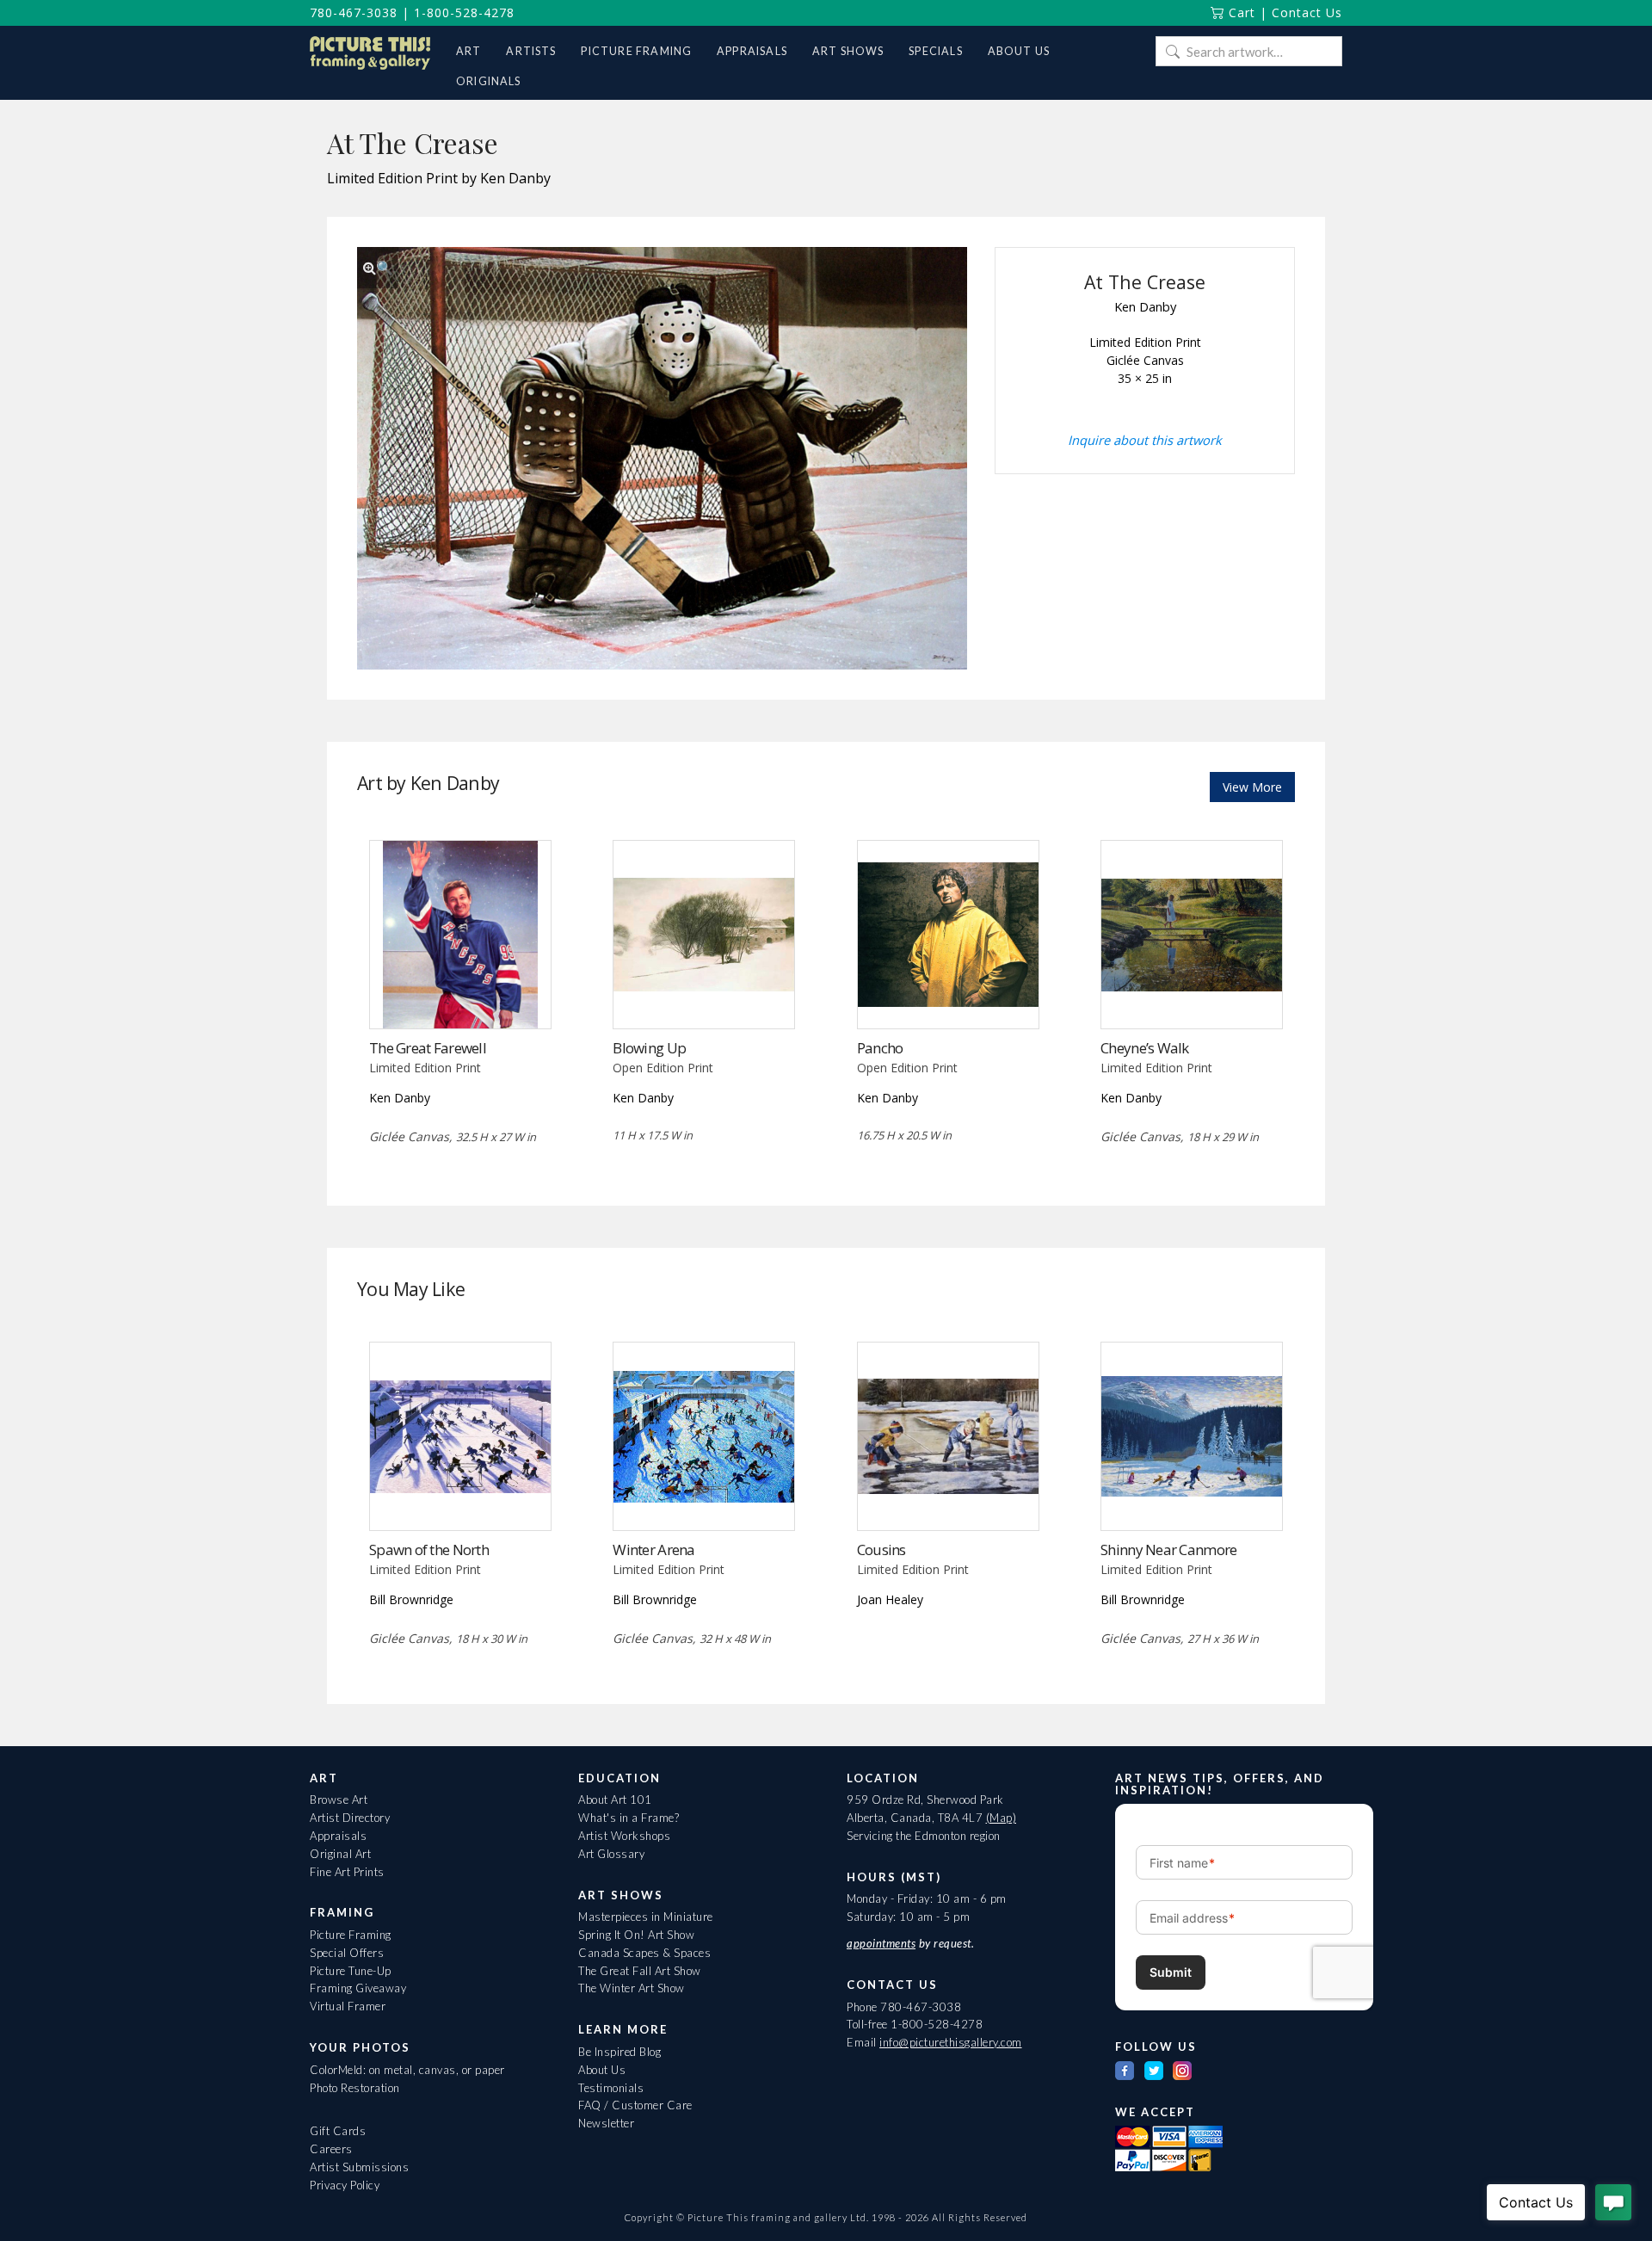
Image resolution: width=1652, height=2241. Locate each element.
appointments (881, 1943)
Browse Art (339, 1800)
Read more (704, 993)
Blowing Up (649, 1048)
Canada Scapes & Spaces (644, 1953)
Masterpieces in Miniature (646, 1917)
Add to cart (460, 993)
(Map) (1002, 1818)
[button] (378, 268)
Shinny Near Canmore (1168, 1550)
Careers (331, 2149)
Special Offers (347, 1953)
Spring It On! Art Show (636, 1935)
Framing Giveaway (358, 1988)
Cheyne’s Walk (1145, 1048)
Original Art (340, 1854)
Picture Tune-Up (351, 1971)
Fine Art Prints (347, 1872)
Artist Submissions (359, 2167)
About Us (602, 2070)
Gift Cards (338, 2131)
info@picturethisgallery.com (951, 2042)
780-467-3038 (354, 12)
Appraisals (338, 1836)
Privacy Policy (345, 2185)
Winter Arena (653, 1550)
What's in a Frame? (629, 1818)
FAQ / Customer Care (635, 2105)
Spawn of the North (429, 1550)
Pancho (880, 1048)
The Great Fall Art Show (640, 1971)
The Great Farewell (428, 1048)
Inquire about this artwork (1145, 440)
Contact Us (1307, 12)
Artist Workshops (624, 1836)
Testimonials (611, 2088)
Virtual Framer (348, 2006)
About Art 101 (615, 1800)
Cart (1240, 12)
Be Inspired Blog (619, 2052)
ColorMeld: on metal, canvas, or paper (407, 2070)
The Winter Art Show (632, 1988)
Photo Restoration (355, 2088)
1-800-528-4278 (464, 12)
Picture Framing (351, 1935)
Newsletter (606, 2123)
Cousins (881, 1550)
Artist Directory (350, 1818)
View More (1252, 787)
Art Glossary (611, 1854)
